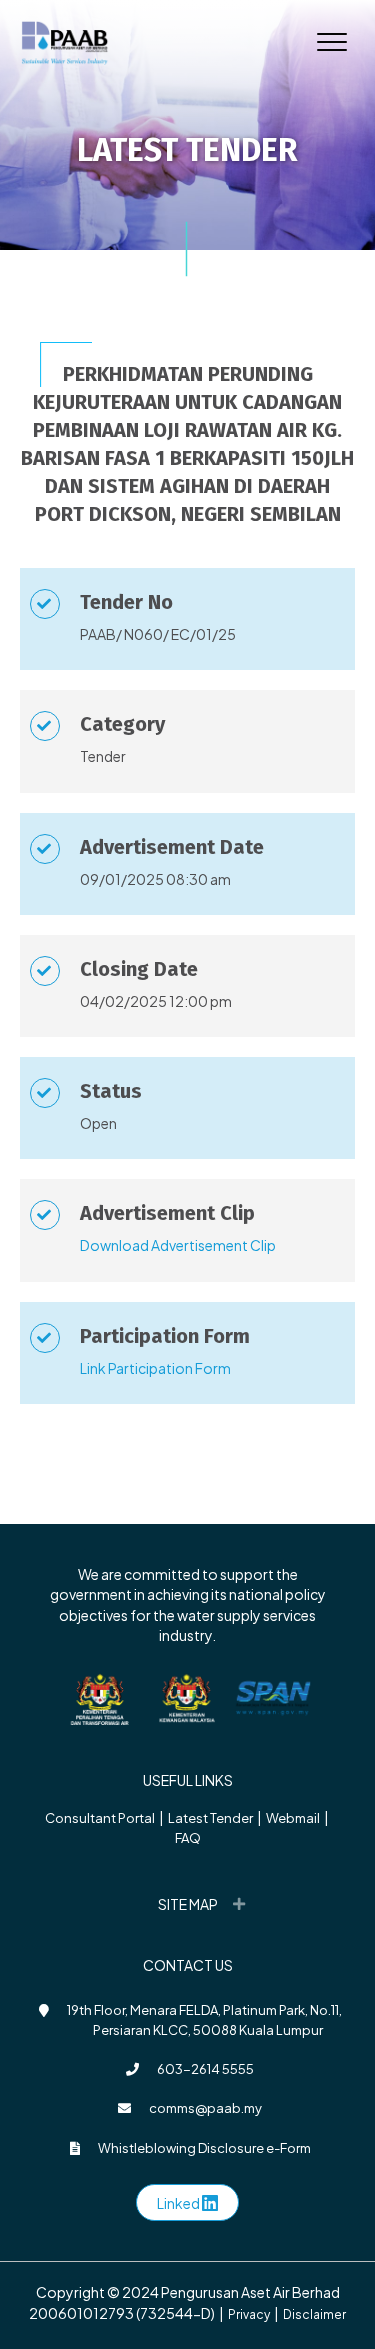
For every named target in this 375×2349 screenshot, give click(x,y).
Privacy (249, 2314)
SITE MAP (188, 1904)
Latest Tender (210, 1818)
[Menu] (332, 43)
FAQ (188, 1838)
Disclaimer (314, 2314)
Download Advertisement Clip (178, 1245)
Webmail (293, 1818)
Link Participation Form (155, 1368)
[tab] (187, 1904)
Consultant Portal (100, 1818)
